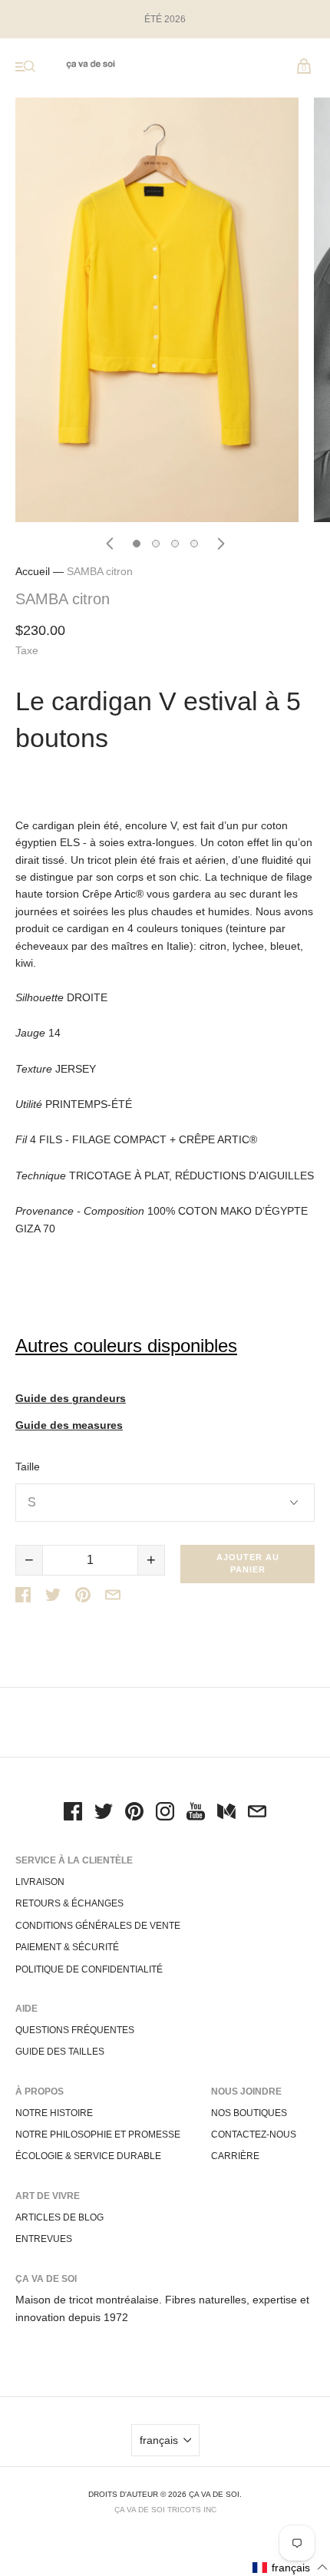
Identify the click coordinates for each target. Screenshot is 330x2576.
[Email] (257, 1814)
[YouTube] (196, 1814)
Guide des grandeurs (71, 1399)
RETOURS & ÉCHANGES (69, 1903)
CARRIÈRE (235, 2156)
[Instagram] (165, 1814)
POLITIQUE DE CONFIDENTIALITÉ (89, 1969)
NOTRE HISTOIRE (54, 2113)
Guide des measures (69, 1425)
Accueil (33, 571)
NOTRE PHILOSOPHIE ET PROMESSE (98, 2135)
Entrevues (44, 2239)
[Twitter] (104, 1814)
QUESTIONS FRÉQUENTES (75, 2030)
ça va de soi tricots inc (165, 2510)
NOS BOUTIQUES (249, 2113)
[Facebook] (73, 1814)
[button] (290, 2567)
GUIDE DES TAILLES (60, 2052)
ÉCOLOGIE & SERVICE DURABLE (88, 2156)
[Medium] (226, 1814)
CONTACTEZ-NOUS (254, 2135)
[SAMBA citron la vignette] (137, 544)
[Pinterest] (134, 1814)
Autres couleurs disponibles (126, 1346)
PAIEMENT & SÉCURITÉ (67, 1947)
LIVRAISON (40, 1882)
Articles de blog (59, 2217)
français (159, 2440)
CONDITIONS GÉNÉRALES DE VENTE (98, 1926)
